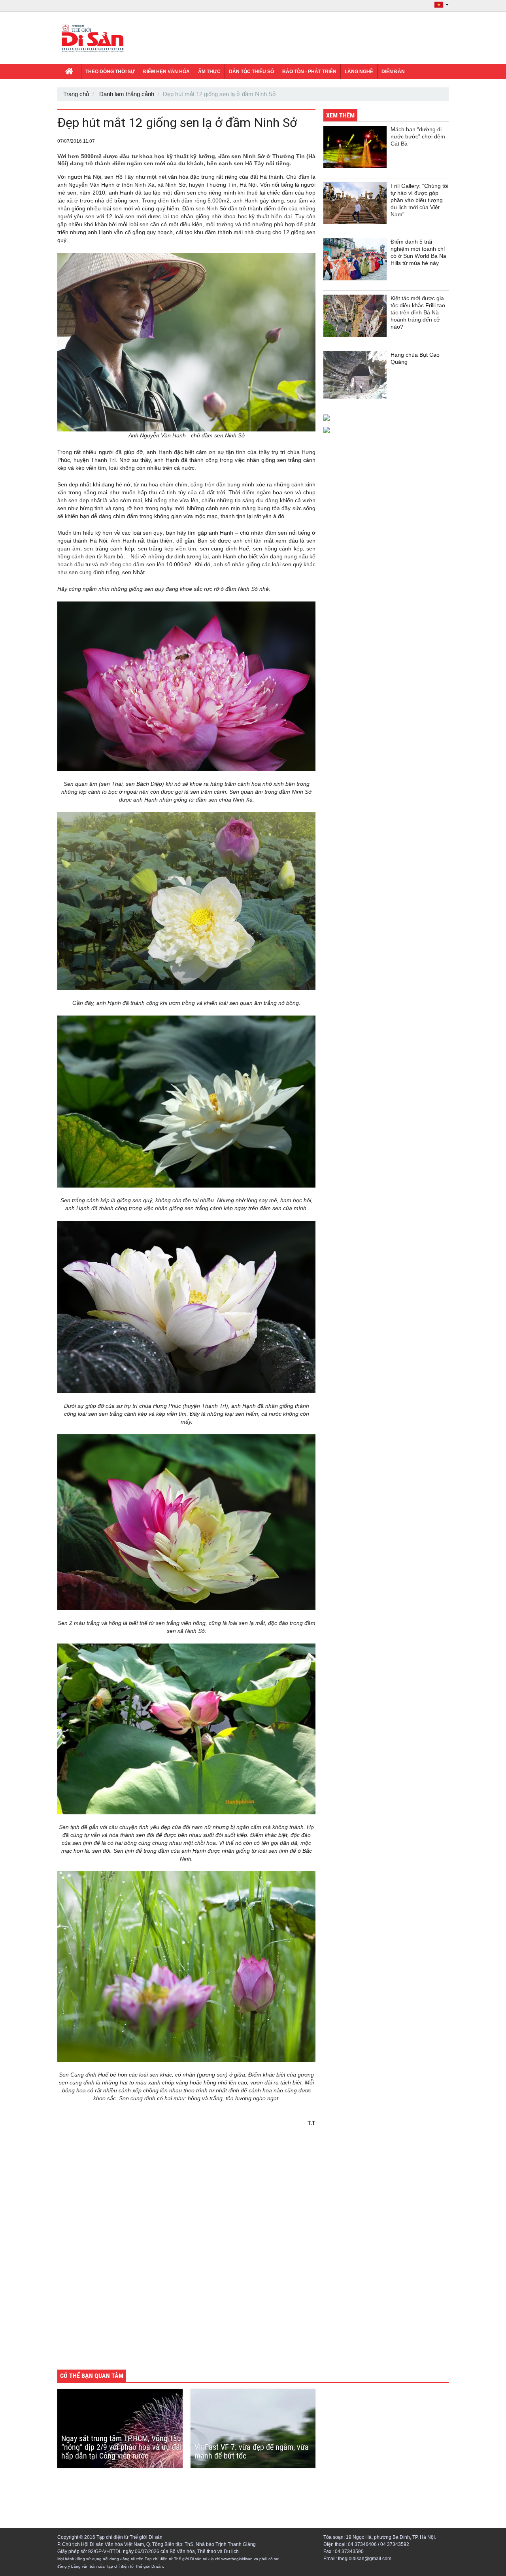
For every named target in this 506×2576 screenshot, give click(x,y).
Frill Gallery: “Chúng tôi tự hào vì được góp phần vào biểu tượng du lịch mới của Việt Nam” (419, 200)
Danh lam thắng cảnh (127, 94)
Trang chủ (76, 94)
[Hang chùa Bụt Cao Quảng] (355, 375)
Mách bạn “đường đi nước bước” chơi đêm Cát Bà (418, 136)
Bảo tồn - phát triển (309, 72)
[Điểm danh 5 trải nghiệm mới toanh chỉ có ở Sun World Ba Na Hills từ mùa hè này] (355, 259)
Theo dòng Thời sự (110, 72)
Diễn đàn (393, 72)
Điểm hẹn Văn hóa (166, 72)
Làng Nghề (359, 72)
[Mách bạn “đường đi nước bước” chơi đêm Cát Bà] (355, 147)
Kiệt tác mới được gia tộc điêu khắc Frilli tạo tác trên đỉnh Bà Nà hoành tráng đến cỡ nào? (418, 312)
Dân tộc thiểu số (251, 72)
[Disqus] (186, 2253)
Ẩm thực (209, 72)
